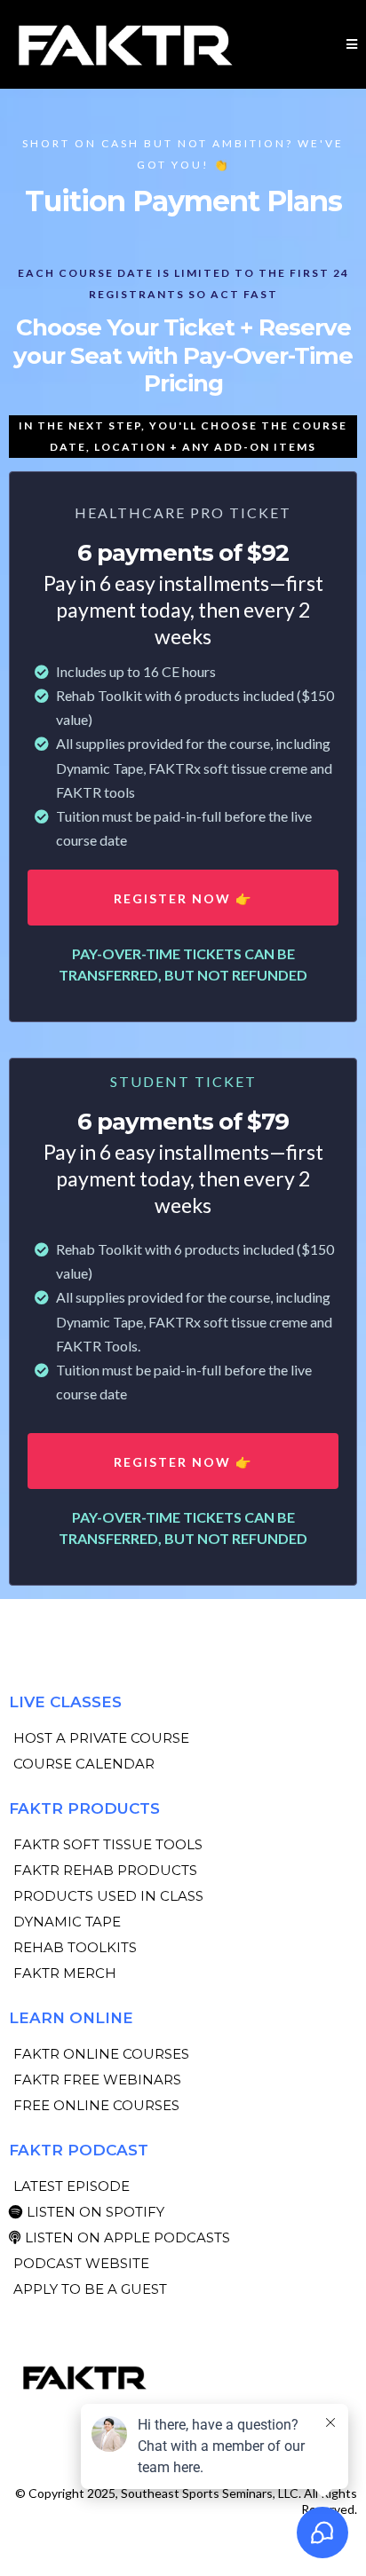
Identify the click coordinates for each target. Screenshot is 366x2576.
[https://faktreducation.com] (183, 2377)
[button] (352, 44)
